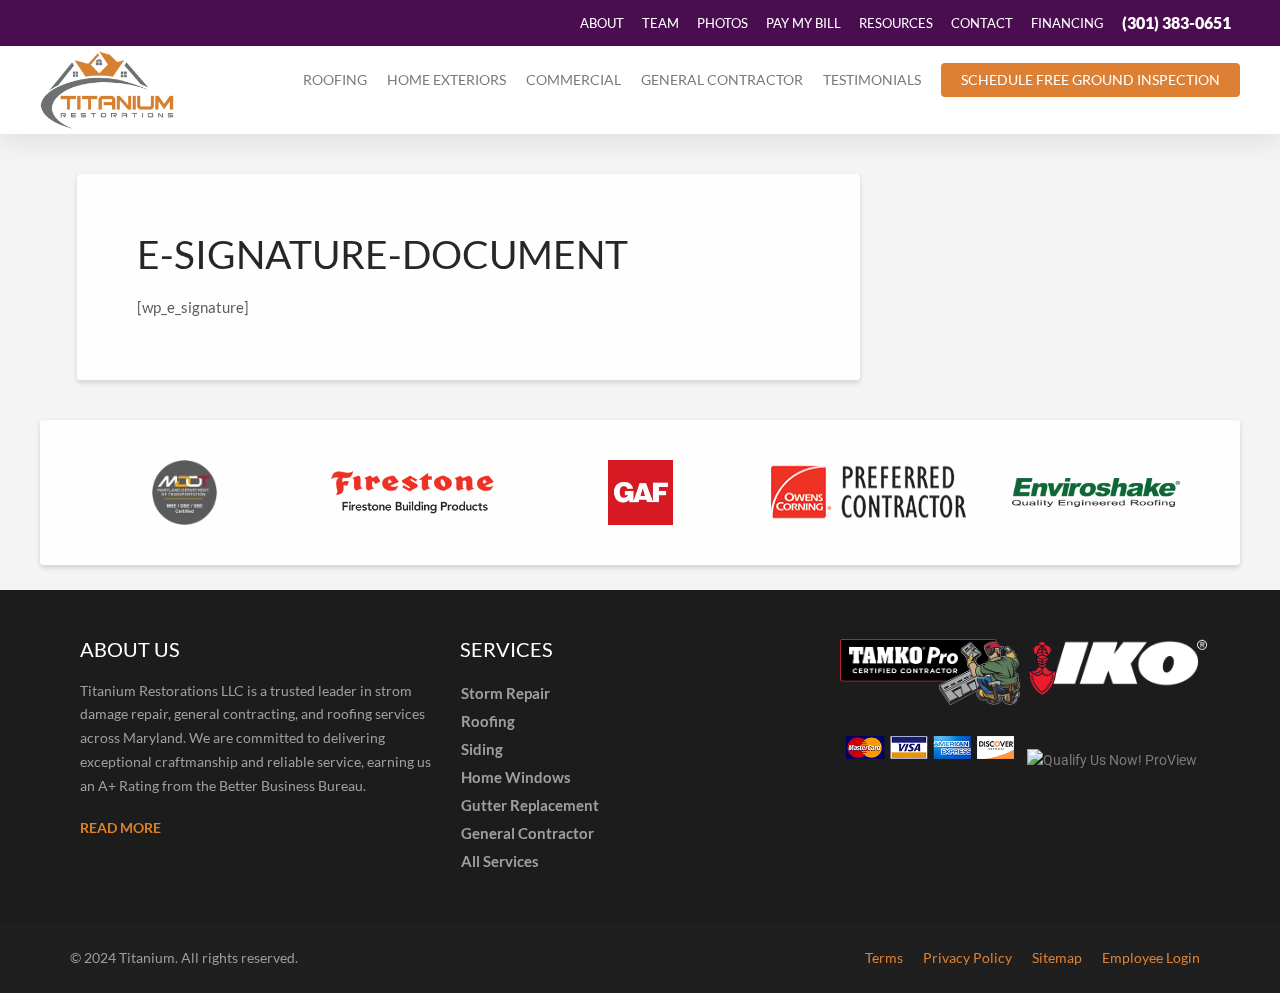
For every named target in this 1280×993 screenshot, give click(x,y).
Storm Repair (505, 693)
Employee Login (1151, 957)
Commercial (573, 79)
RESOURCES (896, 23)
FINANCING (1067, 23)
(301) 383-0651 (1176, 22)
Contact (982, 23)
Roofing (335, 79)
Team (660, 23)
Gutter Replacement (530, 805)
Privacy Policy (967, 957)
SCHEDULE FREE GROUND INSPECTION (1090, 79)
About (602, 23)
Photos (722, 23)
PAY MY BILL (803, 23)
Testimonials (872, 79)
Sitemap (1057, 957)
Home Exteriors (446, 79)
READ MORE (120, 827)
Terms (884, 957)
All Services (500, 861)
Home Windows (516, 777)
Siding (482, 749)
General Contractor (722, 79)
